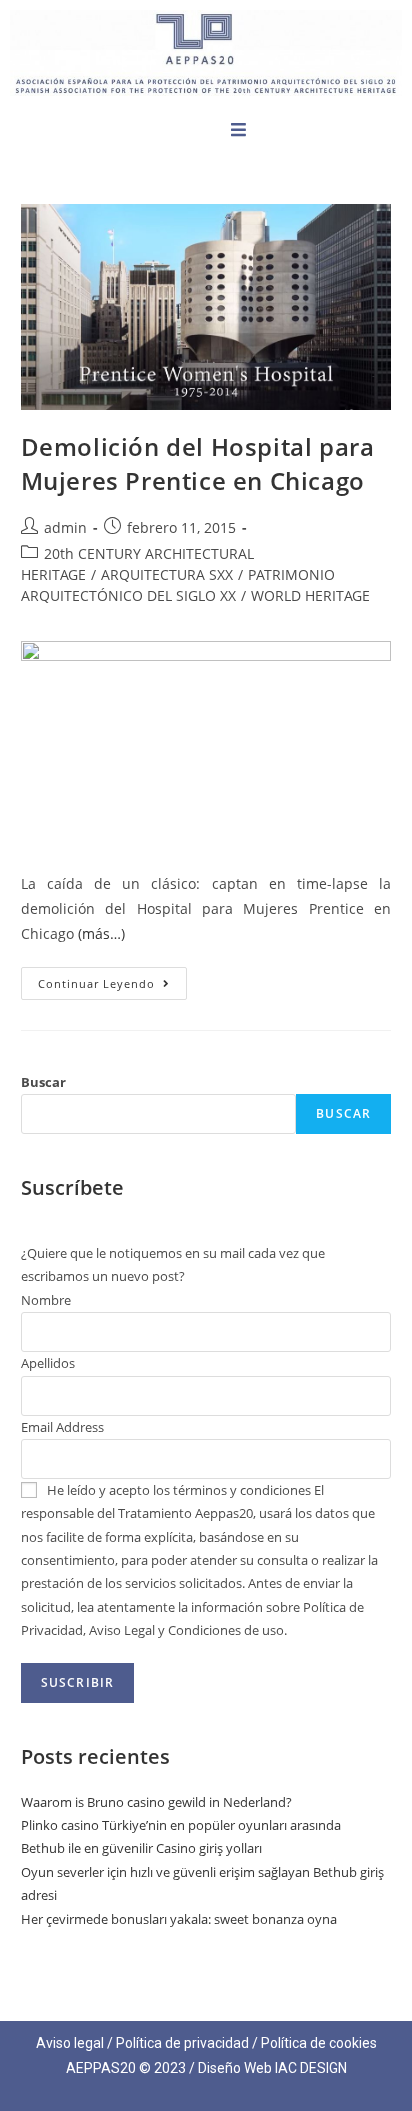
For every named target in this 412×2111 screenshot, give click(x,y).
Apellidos (48, 1363)
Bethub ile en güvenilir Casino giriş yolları (141, 1848)
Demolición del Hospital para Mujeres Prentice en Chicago (198, 463)
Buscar (43, 1082)
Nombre (46, 1300)
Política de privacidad (182, 2043)
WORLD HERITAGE (310, 595)
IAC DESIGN (311, 2068)
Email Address (62, 1427)
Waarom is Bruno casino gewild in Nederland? (156, 1802)
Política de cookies (319, 2043)
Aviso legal (70, 2043)
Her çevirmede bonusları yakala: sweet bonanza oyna (179, 1919)
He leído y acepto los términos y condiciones (179, 1490)
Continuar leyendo (112, 979)
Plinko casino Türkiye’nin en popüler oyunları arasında (181, 1825)
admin (65, 527)
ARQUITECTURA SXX (167, 574)
